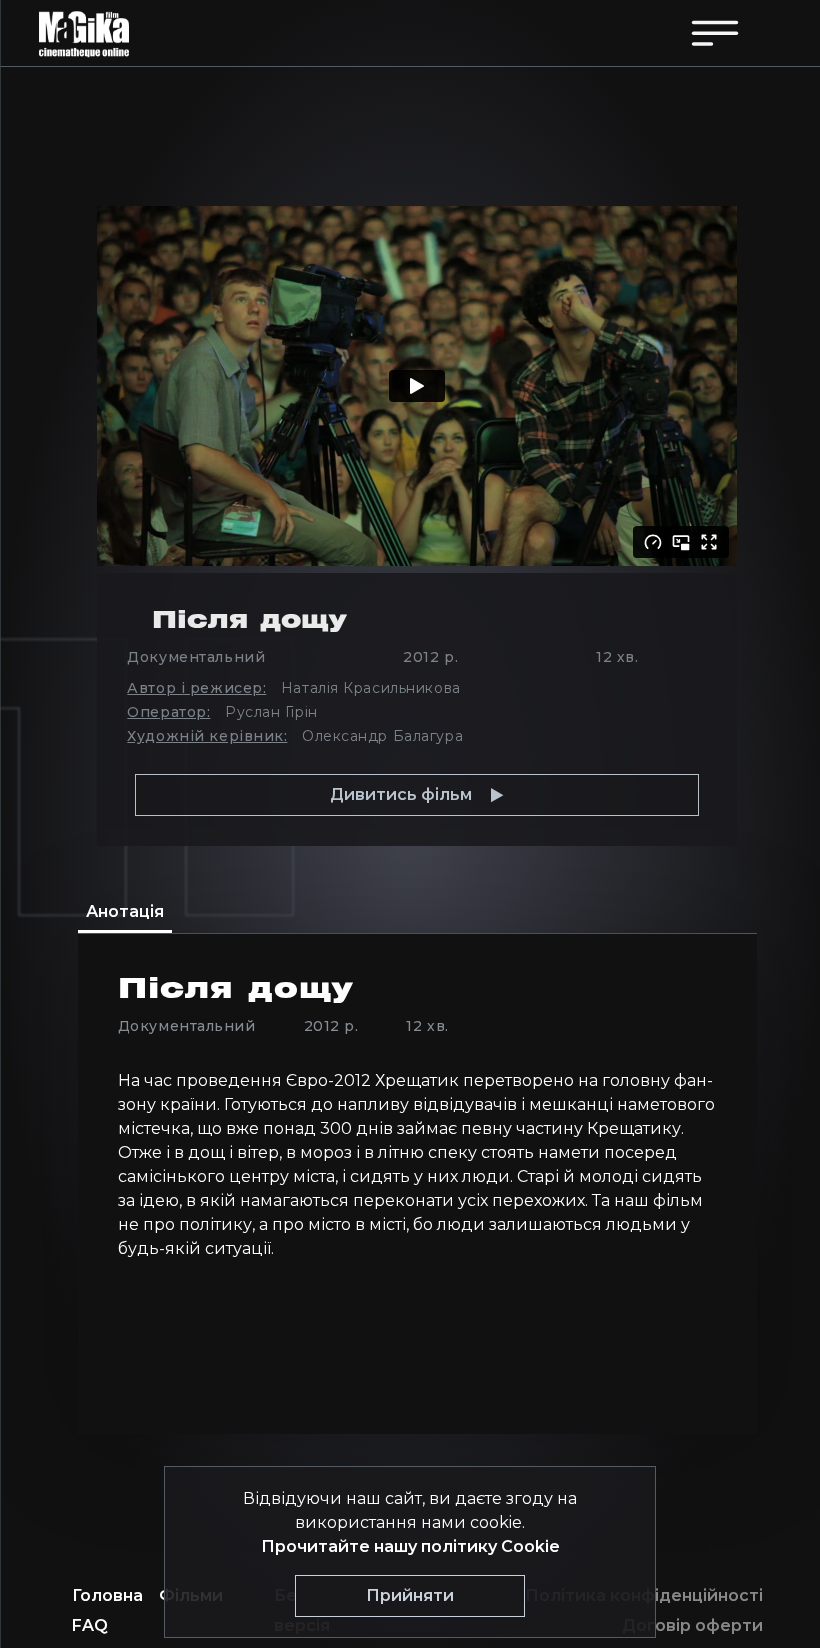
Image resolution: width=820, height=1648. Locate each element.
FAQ (90, 1625)
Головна (107, 1595)
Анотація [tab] (125, 911)
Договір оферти (692, 1625)
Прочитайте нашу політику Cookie (410, 1546)
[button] (417, 795)
